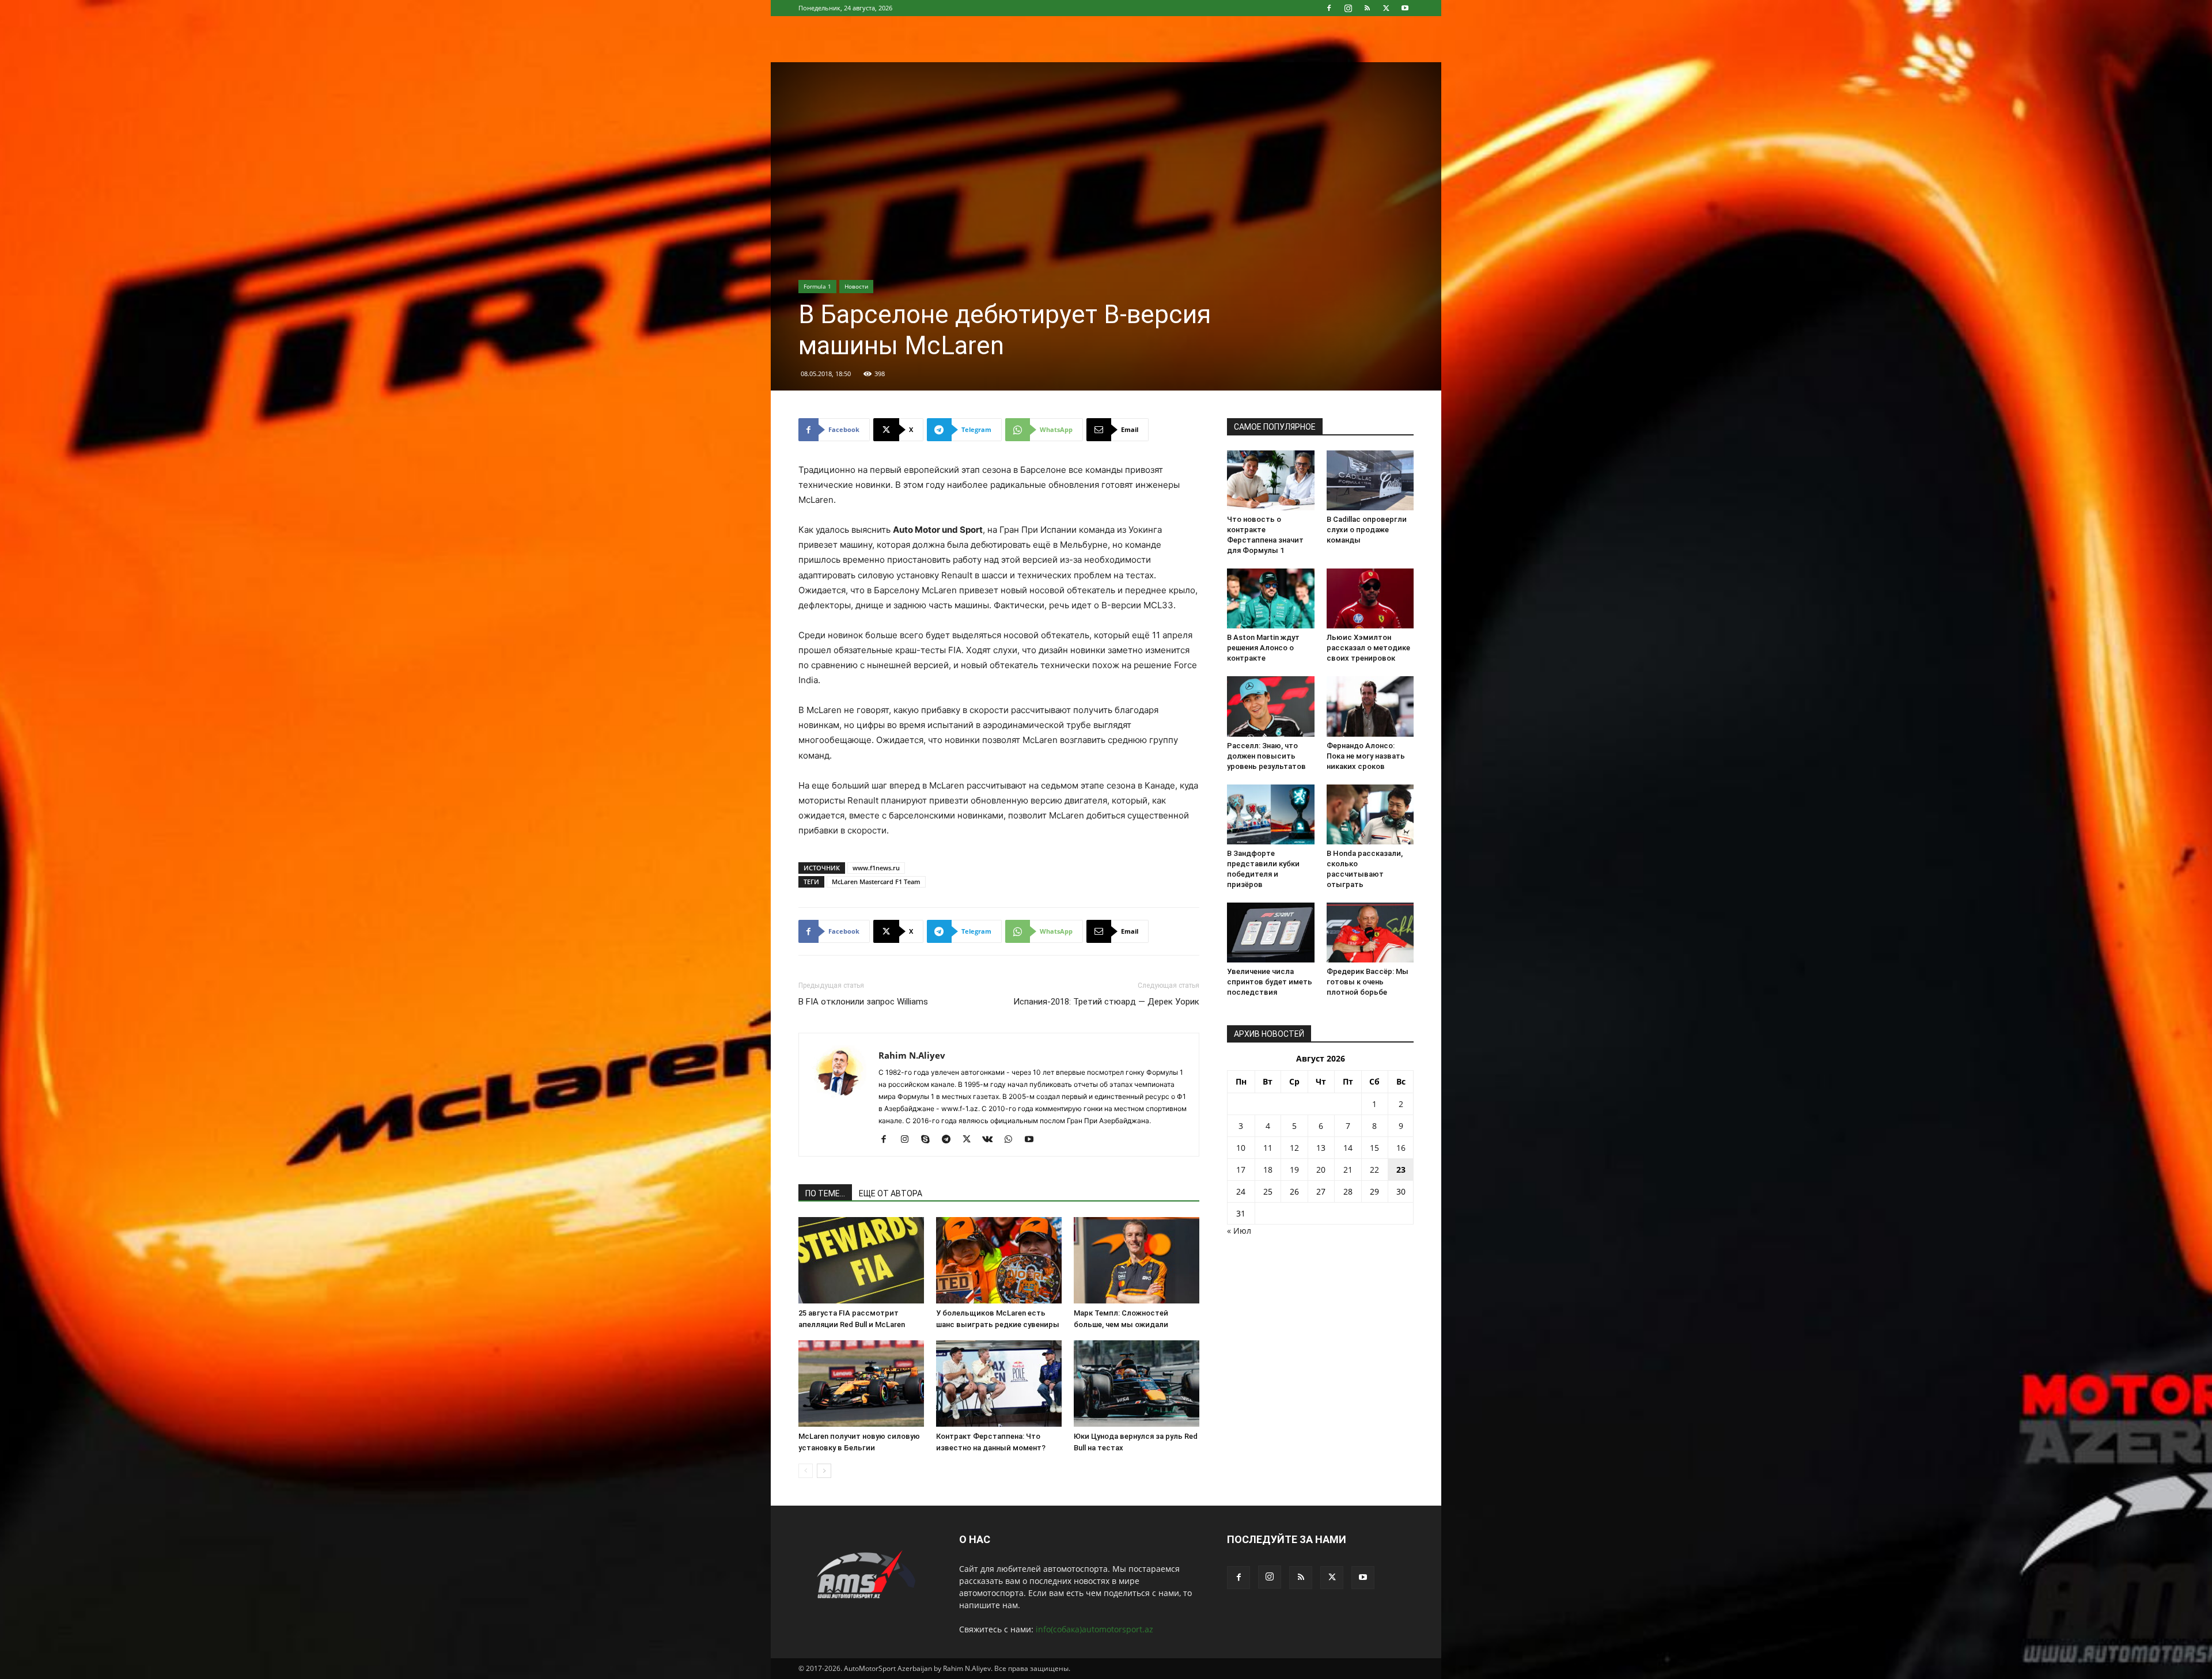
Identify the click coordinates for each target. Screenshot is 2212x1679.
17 (1241, 1170)
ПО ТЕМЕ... (825, 1193)
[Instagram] (1348, 8)
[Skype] (929, 1140)
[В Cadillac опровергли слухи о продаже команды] (1370, 480)
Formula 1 (817, 286)
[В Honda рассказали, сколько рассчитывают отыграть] (1370, 814)
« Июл (1239, 1231)
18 (1268, 1170)
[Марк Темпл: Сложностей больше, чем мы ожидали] (1137, 1260)
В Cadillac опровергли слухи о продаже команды (1367, 530)
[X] (1386, 8)
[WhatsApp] (1012, 1140)
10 (1241, 1148)
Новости (856, 286)
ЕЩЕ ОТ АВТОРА (891, 1193)
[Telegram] (950, 1140)
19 (1294, 1170)
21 (1348, 1170)
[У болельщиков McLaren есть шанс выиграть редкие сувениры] (999, 1260)
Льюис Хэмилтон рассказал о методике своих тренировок (1368, 648)
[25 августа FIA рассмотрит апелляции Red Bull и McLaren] (861, 1260)
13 (1321, 1148)
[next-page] (824, 1471)
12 (1294, 1148)
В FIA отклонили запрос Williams (863, 1002)
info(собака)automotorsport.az (1094, 1629)
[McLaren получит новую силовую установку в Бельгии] (861, 1384)
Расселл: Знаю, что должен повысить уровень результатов (1266, 756)
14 (1348, 1148)
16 (1401, 1148)
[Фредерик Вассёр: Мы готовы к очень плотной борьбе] (1370, 933)
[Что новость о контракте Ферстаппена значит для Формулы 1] (1271, 480)
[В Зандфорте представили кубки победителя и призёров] (1271, 814)
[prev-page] (806, 1471)
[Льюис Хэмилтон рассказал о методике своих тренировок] (1370, 598)
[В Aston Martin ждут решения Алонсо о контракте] (1271, 598)
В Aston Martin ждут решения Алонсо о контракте (1263, 648)
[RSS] (1367, 8)
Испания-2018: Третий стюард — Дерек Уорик (1106, 1002)
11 (1268, 1148)
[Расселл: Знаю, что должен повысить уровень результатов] (1271, 706)
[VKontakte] (992, 1140)
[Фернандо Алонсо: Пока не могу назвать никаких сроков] (1370, 706)
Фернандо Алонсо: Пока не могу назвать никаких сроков (1366, 756)
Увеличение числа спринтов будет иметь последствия (1270, 982)
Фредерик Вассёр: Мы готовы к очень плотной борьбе (1368, 982)
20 (1321, 1170)
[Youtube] (1405, 8)
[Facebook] (1329, 8)
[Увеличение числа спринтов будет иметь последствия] (1271, 933)
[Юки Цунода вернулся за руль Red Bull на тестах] (1137, 1384)
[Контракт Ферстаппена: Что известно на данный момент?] (999, 1384)
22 (1374, 1170)
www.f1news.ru (876, 868)
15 (1374, 1148)
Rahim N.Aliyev (912, 1055)
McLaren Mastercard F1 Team (876, 882)
